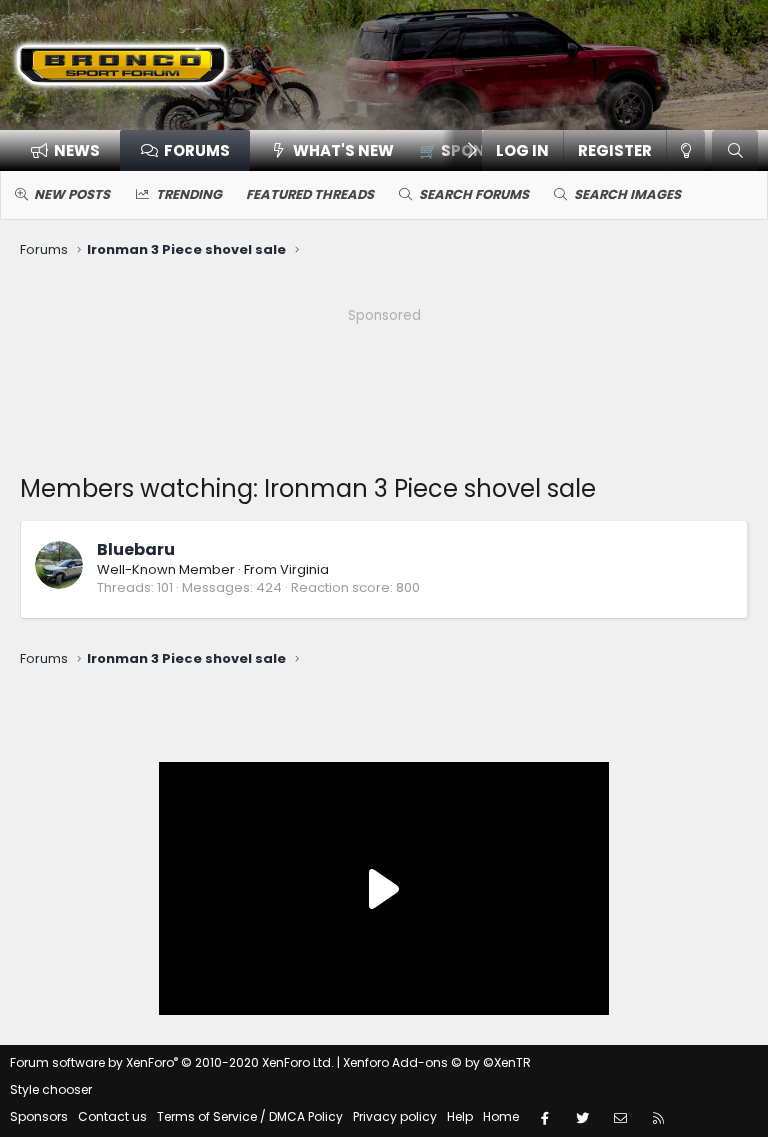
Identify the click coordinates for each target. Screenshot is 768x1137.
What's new (343, 150)
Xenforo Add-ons (437, 1062)
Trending (189, 194)
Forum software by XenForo (172, 1062)
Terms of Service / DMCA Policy (250, 1116)
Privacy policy (395, 1116)
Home (501, 1116)
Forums (197, 150)
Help (460, 1116)
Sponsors (39, 1116)
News (77, 150)
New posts (72, 194)
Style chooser (51, 1089)
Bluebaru (136, 549)
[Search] (735, 150)
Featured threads (310, 194)
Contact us (112, 1116)
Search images (627, 194)
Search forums (474, 194)
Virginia (304, 569)
